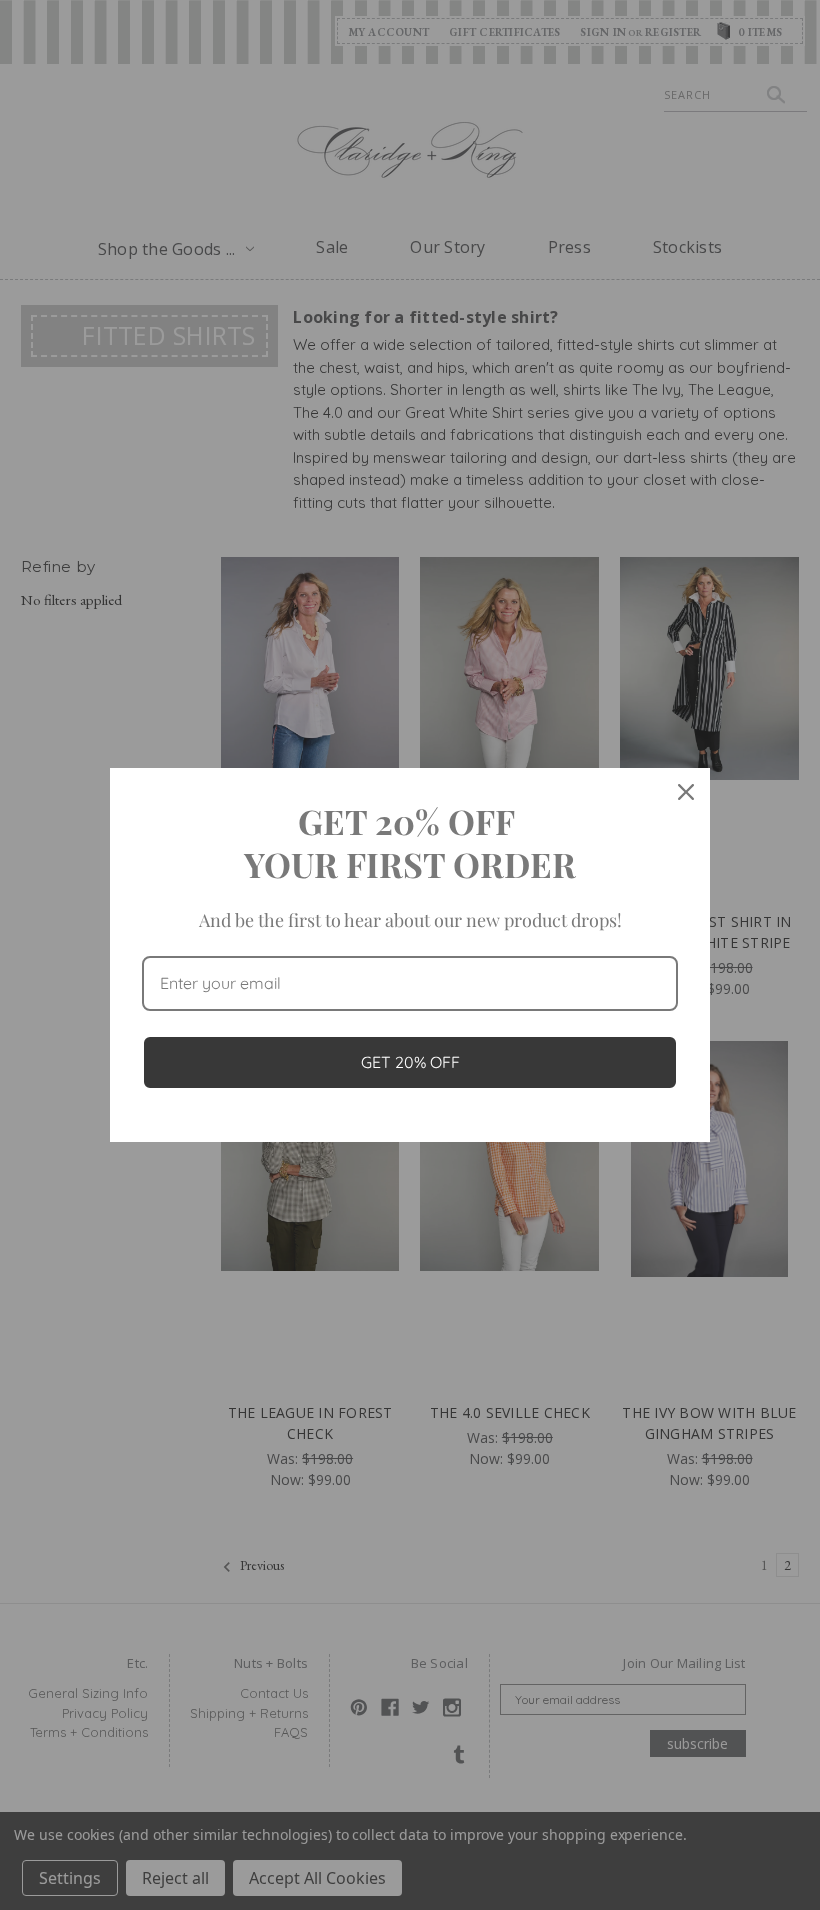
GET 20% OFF (410, 1062)
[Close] (686, 792)
